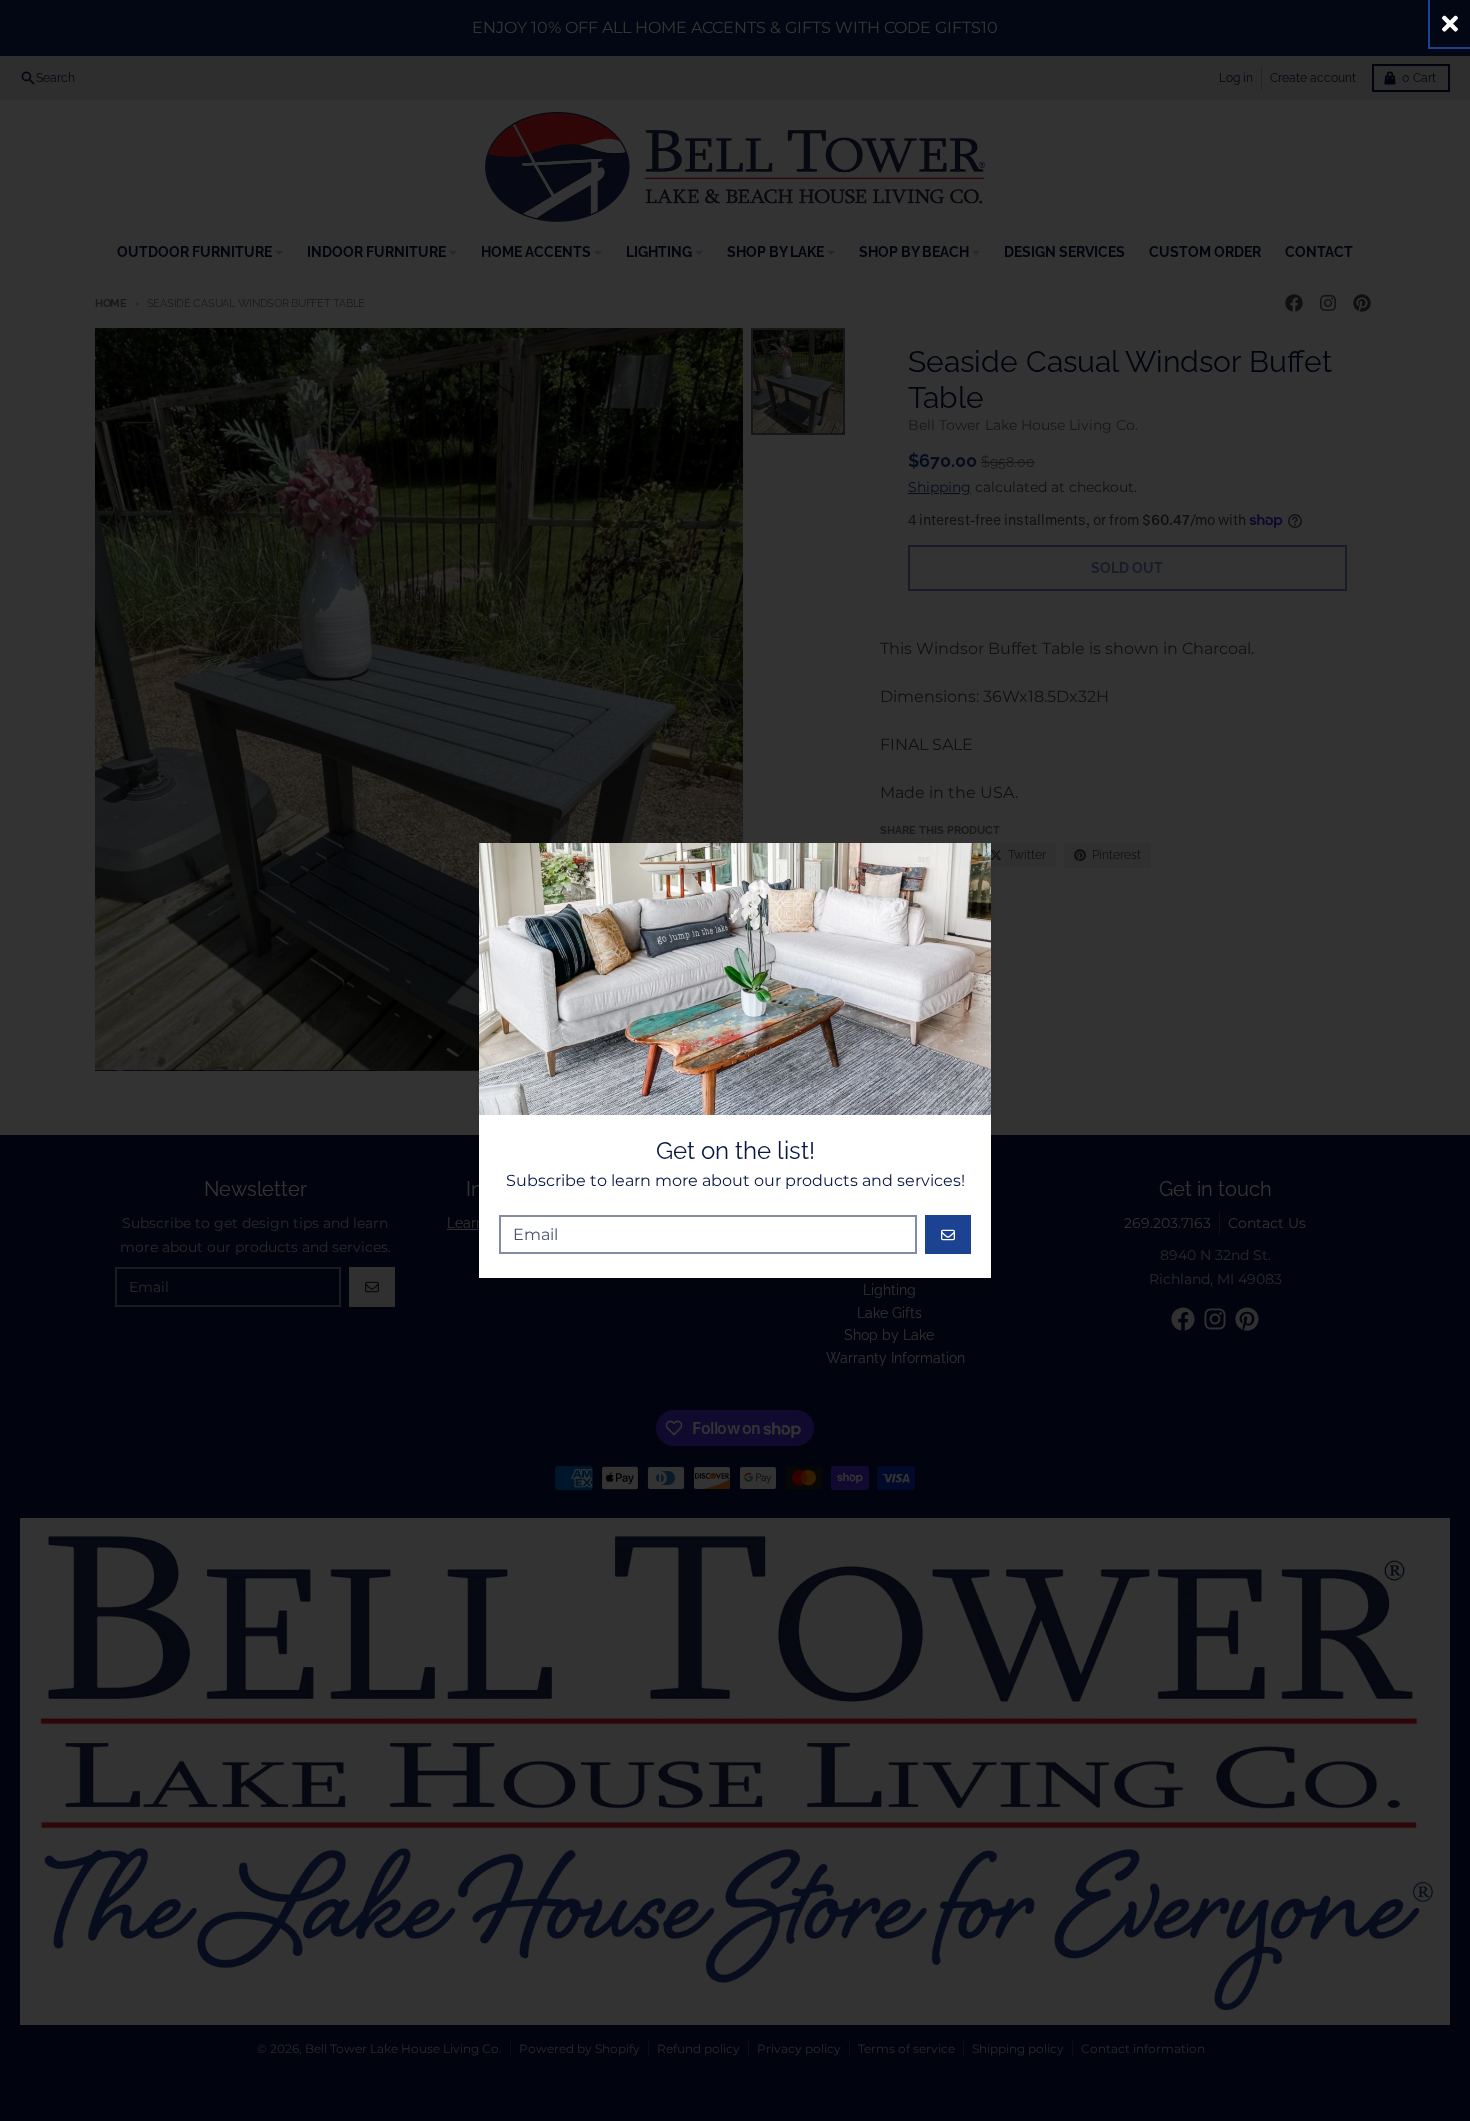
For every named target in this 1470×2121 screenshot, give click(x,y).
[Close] (1450, 23)
